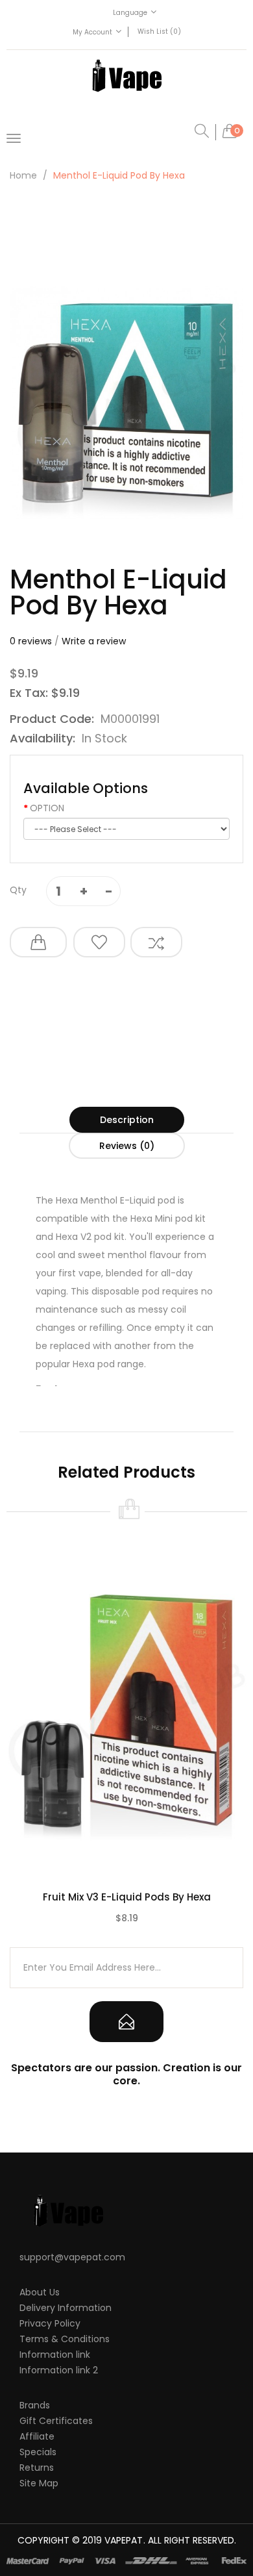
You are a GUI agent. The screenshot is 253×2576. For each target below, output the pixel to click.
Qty (18, 890)
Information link (55, 2355)
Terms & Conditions (65, 2339)
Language (130, 13)
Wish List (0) (159, 32)
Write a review (94, 641)
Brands (35, 2405)
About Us (40, 2292)
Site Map (39, 2483)
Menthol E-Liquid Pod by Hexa (119, 175)
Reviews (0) (127, 1146)
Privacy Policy (50, 2323)
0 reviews (31, 641)
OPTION (47, 808)
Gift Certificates (56, 2421)
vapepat (124, 2540)
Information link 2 (59, 2370)
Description (127, 1120)
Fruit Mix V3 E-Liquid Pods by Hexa (127, 1897)
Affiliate (37, 2436)
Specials (38, 2452)
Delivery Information (66, 2308)
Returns (37, 2468)
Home (23, 175)
